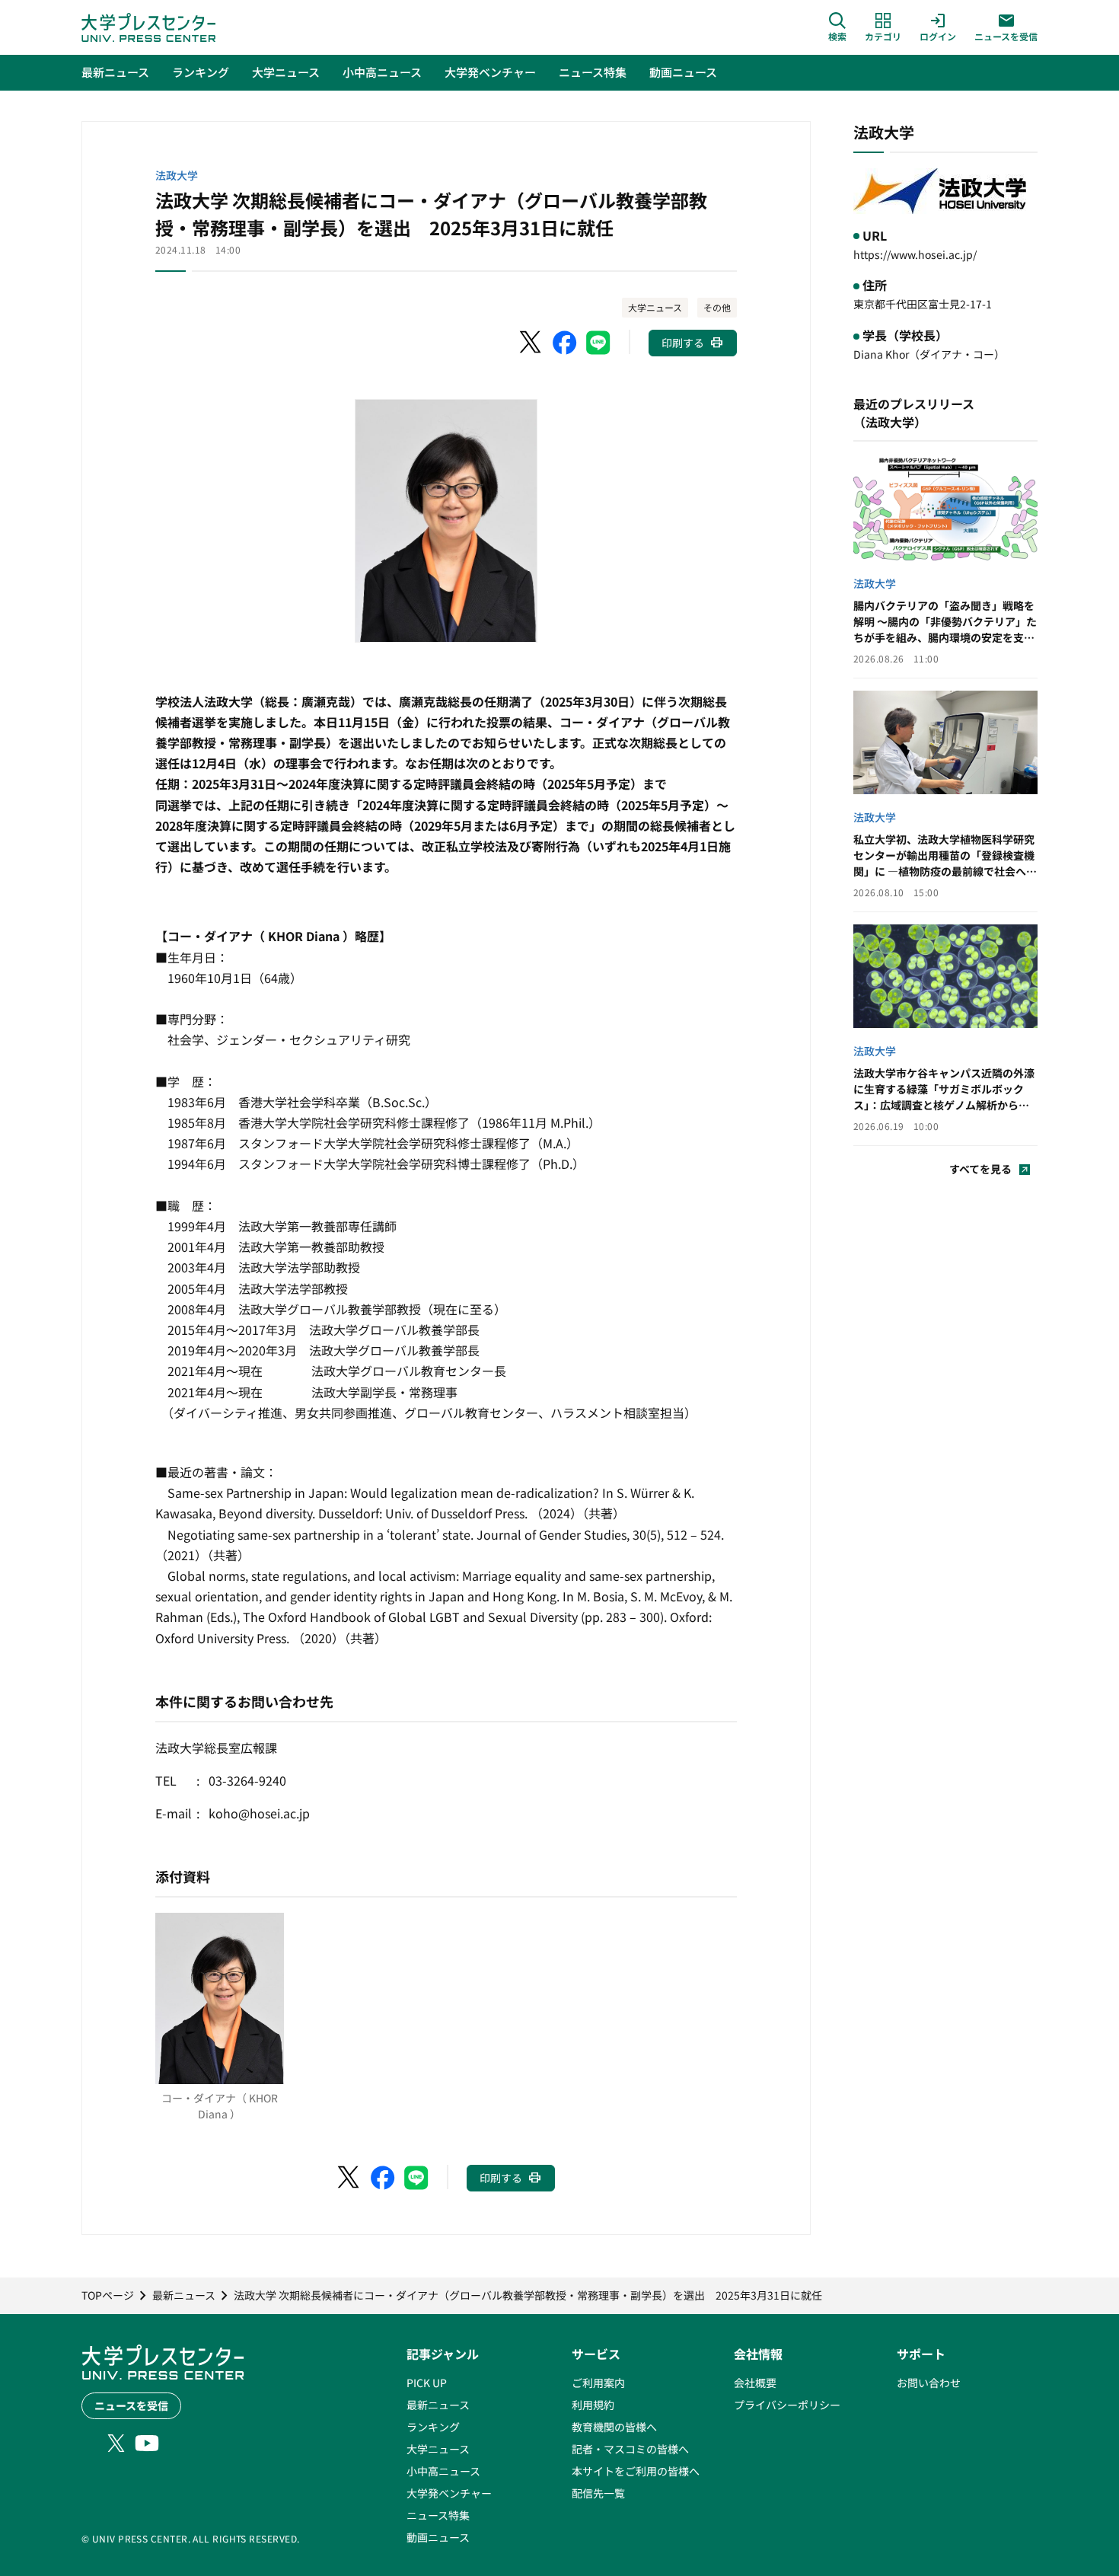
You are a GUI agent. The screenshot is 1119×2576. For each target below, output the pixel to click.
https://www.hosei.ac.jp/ (915, 254)
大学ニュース (655, 307)
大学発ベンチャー (449, 2493)
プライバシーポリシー (787, 2405)
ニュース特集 (438, 2515)
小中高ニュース (443, 2471)
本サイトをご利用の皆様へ (636, 2471)
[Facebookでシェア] (565, 343)
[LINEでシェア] (598, 343)
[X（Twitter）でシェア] (531, 343)
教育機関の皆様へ (614, 2427)
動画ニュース (438, 2537)
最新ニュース (438, 2405)
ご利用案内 (598, 2383)
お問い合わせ (929, 2383)
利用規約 (593, 2405)
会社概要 (755, 2383)
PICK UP (427, 2383)
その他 (717, 307)
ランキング (433, 2427)
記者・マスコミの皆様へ (630, 2449)
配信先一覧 (598, 2493)
